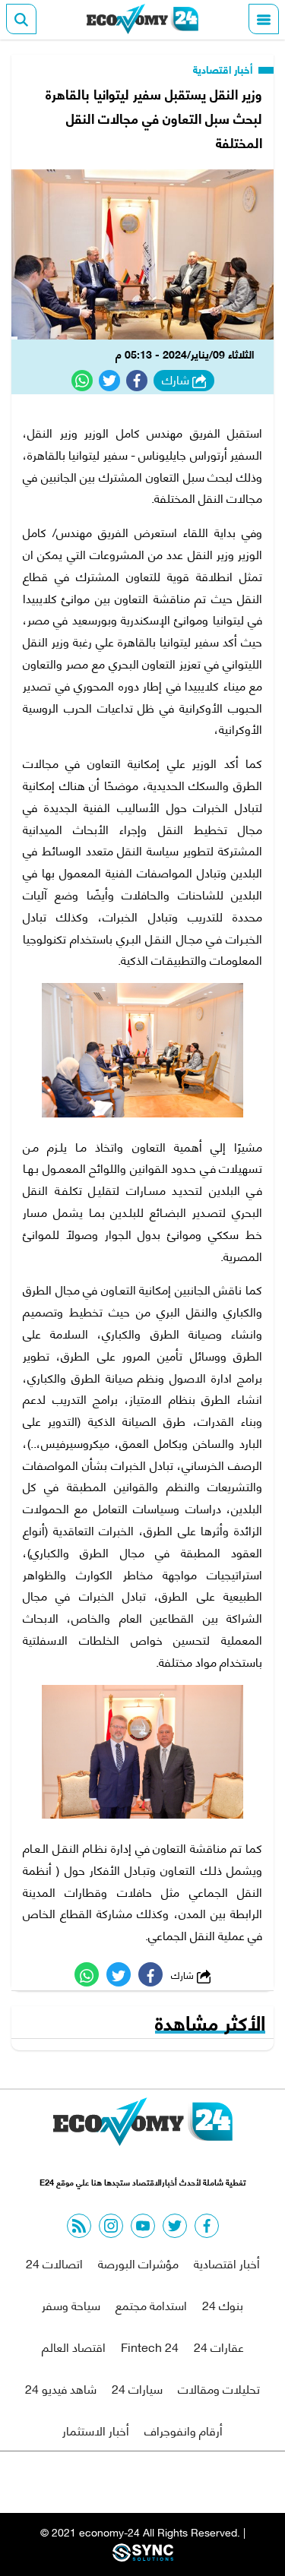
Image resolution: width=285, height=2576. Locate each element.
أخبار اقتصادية (224, 69)
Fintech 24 (150, 2346)
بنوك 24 (223, 2304)
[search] (21, 19)
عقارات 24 (219, 2346)
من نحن (179, 2482)
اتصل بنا (108, 2482)
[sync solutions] (143, 2557)
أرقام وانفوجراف (184, 2430)
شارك (177, 380)
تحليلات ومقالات (219, 2388)
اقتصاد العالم (74, 2346)
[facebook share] (137, 381)
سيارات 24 (137, 2388)
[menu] (264, 19)
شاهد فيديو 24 (61, 2388)
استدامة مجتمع (151, 2304)
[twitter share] (109, 381)
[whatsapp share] (82, 381)
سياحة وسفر (71, 2304)
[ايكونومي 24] (143, 19)
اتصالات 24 (54, 2263)
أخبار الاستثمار (96, 2430)
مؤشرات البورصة (138, 2263)
